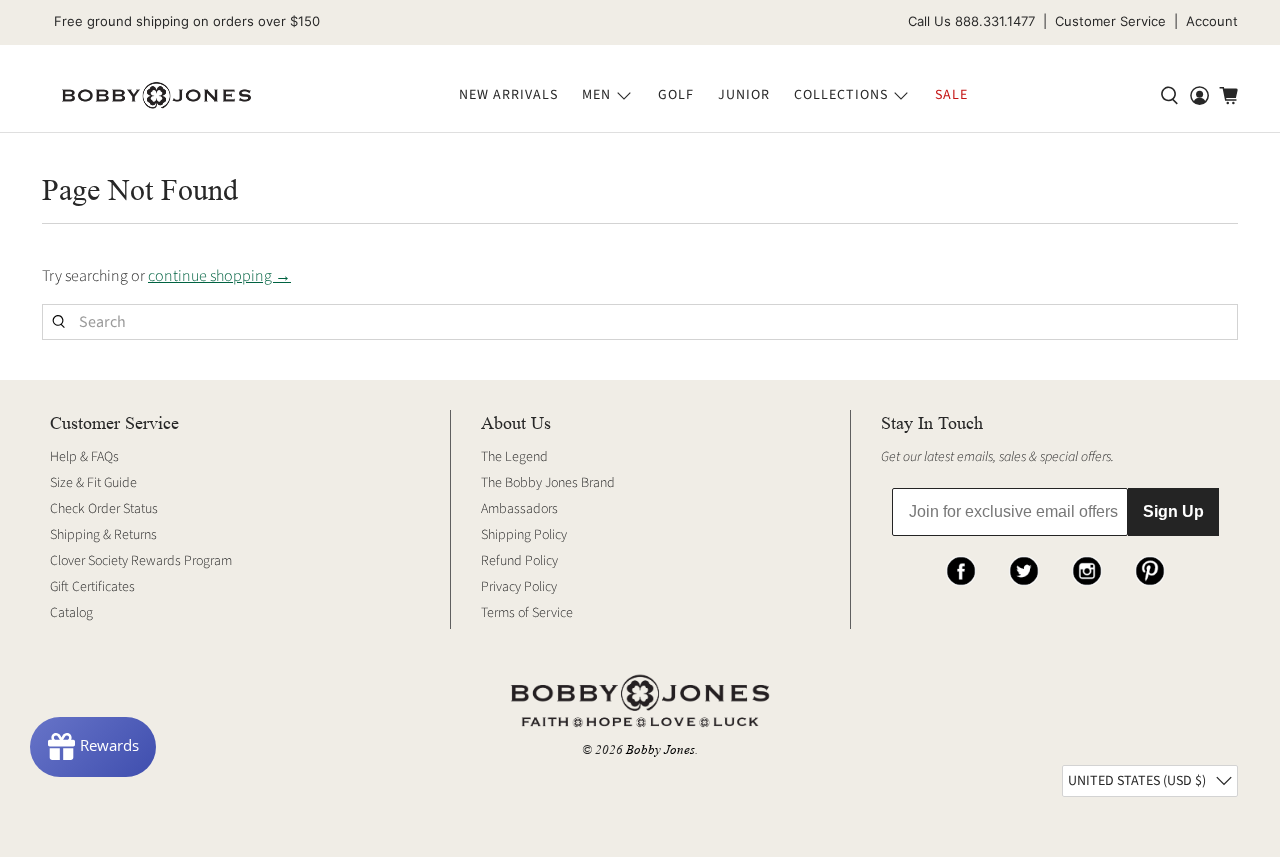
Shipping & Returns (103, 535)
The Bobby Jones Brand (548, 483)
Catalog (71, 613)
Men (596, 95)
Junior (744, 95)
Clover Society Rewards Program (141, 561)
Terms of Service (527, 613)
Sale (951, 95)
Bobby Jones (660, 749)
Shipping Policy (524, 535)
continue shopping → (219, 276)
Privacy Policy (519, 587)
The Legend (514, 457)
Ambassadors (519, 509)
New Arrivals (508, 95)
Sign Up (1173, 511)
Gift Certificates (92, 587)
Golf (676, 95)
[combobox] (640, 322)
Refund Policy (519, 561)
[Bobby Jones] (156, 96)
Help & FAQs (84, 457)
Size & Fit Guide (93, 483)
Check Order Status (104, 509)
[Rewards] (93, 747)
